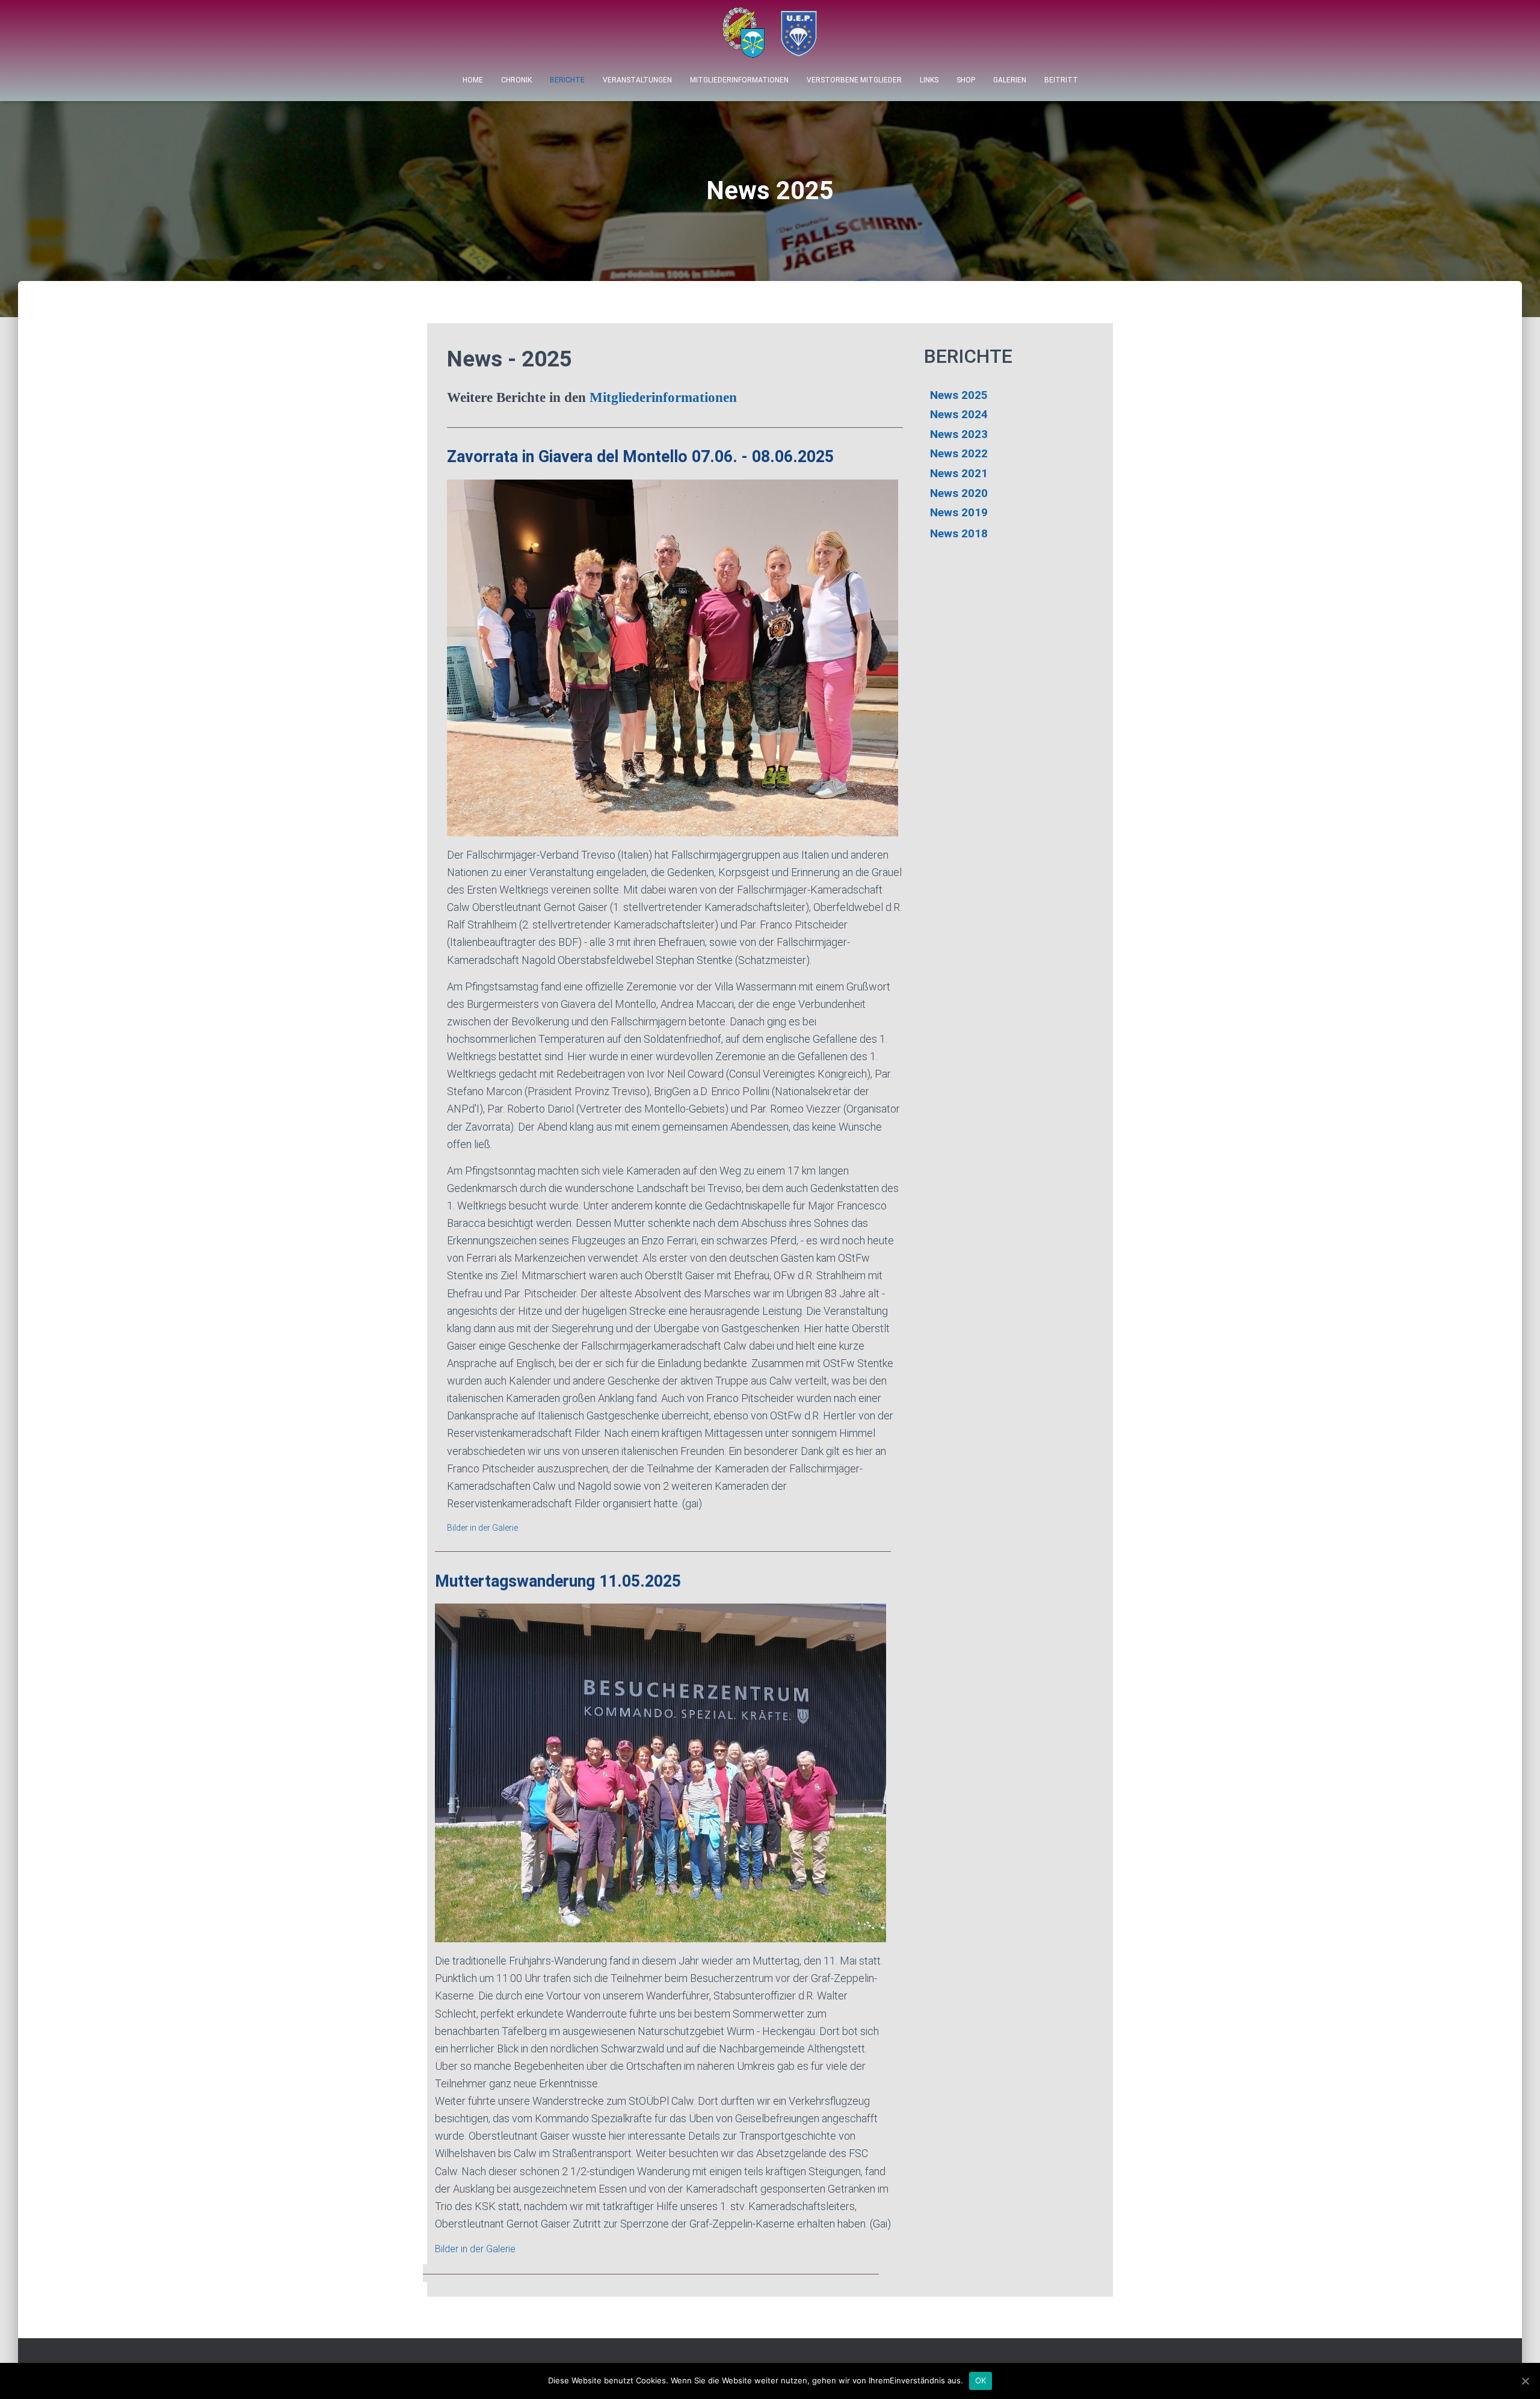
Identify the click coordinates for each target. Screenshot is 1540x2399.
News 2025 (959, 395)
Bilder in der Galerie (482, 1528)
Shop (966, 80)
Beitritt (1061, 80)
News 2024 (959, 414)
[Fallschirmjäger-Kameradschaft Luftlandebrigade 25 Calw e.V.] (770, 36)
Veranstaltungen (637, 80)
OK (981, 2380)
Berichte (567, 80)
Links (929, 80)
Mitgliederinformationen (739, 80)
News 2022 (959, 453)
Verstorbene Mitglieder (854, 80)
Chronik (516, 80)
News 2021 (959, 473)
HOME (473, 80)
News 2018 (959, 533)
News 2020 (959, 493)
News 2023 (959, 434)
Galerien (1010, 80)
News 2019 (959, 512)
